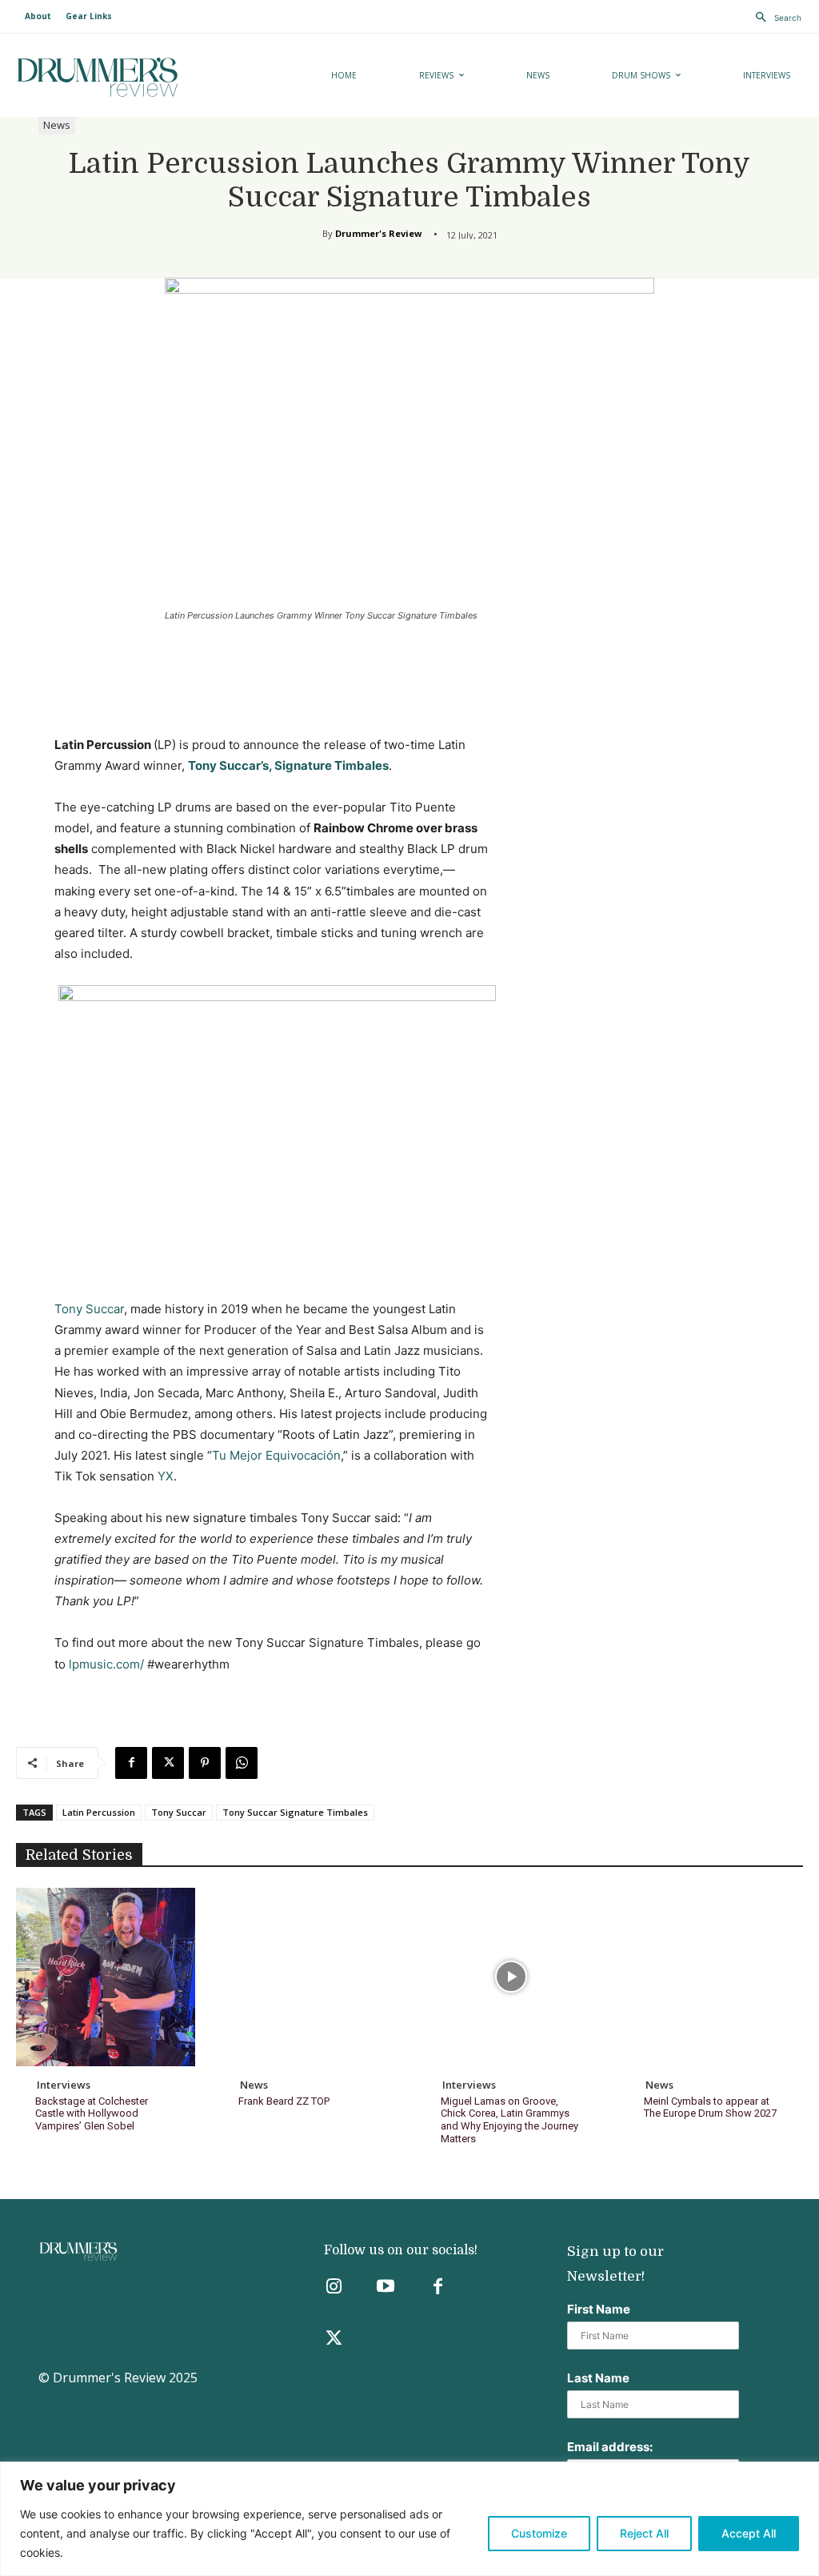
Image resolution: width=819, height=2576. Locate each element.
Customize (539, 2533)
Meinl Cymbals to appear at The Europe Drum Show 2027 (710, 2107)
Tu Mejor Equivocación (276, 1455)
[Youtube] (386, 2288)
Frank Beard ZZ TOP (284, 2101)
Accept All (749, 2533)
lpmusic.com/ (106, 1664)
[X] (168, 1763)
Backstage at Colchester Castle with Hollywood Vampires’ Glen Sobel (92, 2113)
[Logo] (138, 77)
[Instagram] (334, 2288)
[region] (409, 2519)
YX (166, 1476)
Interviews (64, 2085)
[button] (774, 18)
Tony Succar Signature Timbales (295, 1812)
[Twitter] (334, 2340)
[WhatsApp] (242, 1763)
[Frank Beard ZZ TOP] (309, 1977)
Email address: (610, 2447)
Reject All (644, 2533)
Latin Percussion (99, 1812)
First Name (599, 2309)
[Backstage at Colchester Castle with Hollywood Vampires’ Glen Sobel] (106, 1977)
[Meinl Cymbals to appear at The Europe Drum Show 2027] (714, 1977)
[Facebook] (131, 1763)
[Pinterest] (205, 1763)
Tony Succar (89, 1309)
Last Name (598, 2378)
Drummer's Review (378, 233)
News (57, 125)
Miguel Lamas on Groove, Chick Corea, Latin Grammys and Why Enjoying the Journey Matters (509, 2120)
